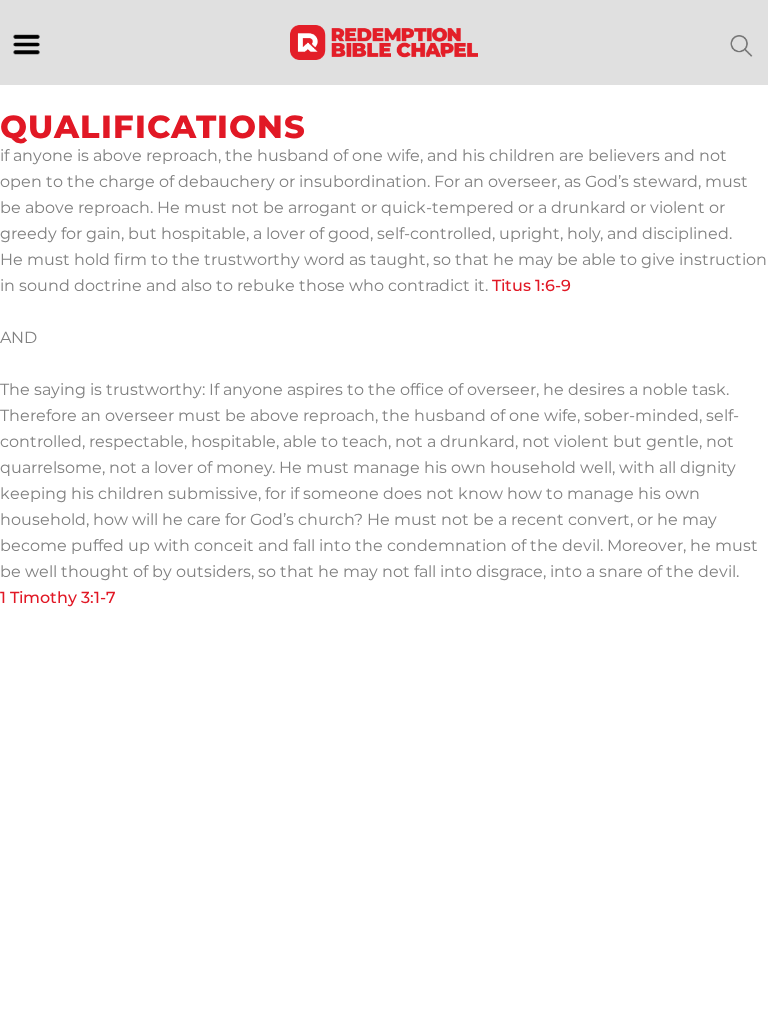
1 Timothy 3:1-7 (58, 597)
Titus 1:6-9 (531, 285)
